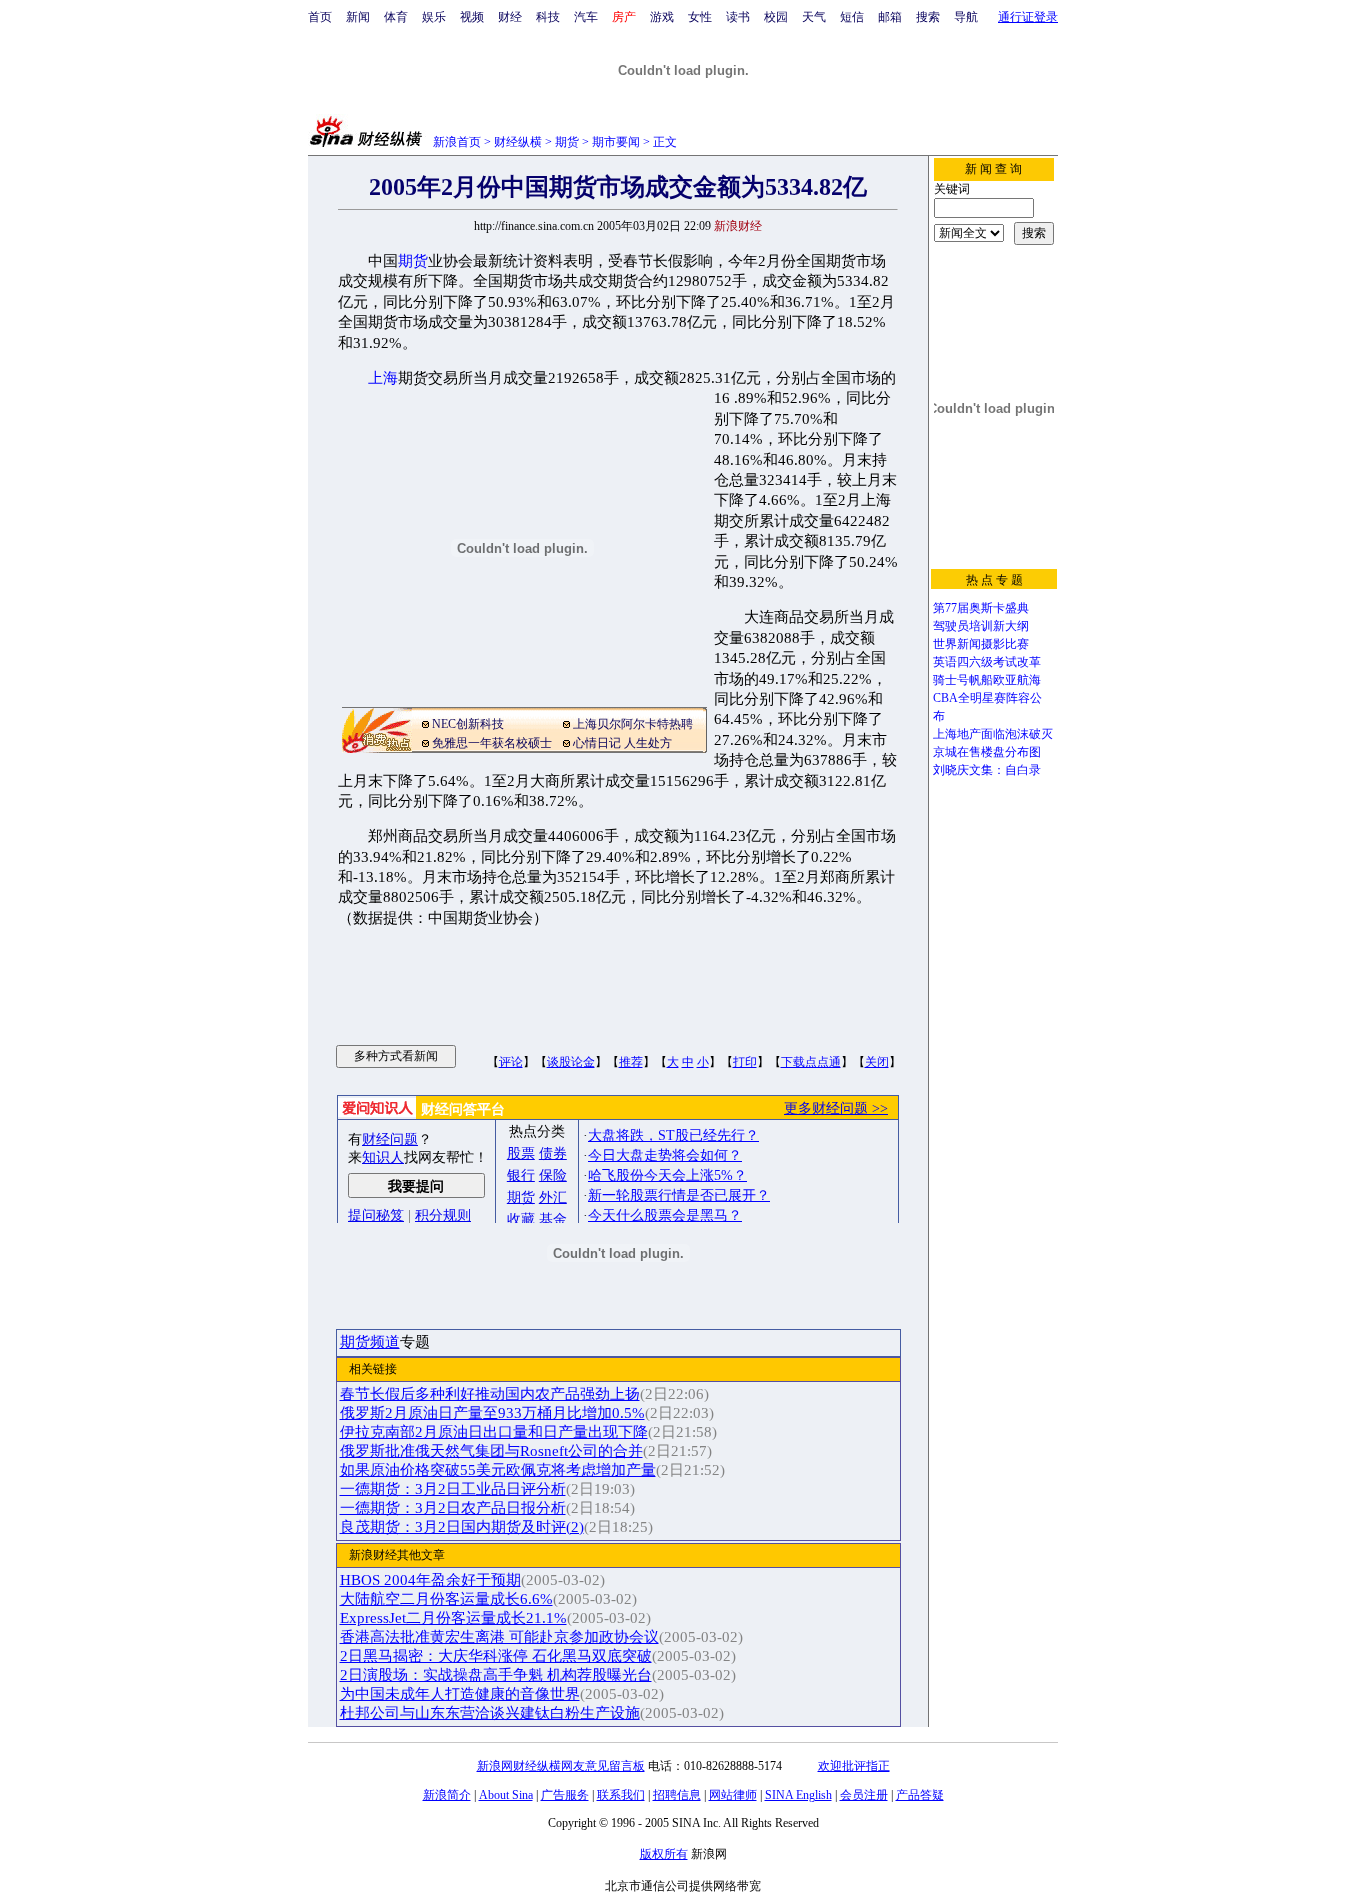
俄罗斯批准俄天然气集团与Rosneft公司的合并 (491, 1451)
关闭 (877, 1062)
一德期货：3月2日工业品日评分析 (453, 1489)
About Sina (506, 1795)
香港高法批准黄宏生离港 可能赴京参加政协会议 (499, 1637)
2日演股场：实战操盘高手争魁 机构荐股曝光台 (496, 1675)
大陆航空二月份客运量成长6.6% (446, 1599)
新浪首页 (457, 142)
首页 (320, 17)
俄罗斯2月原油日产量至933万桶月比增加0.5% (492, 1413)
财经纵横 (518, 142)
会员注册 (864, 1795)
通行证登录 (1028, 17)
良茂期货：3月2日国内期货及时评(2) (462, 1527)
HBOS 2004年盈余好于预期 (430, 1580)
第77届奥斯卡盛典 (981, 608)
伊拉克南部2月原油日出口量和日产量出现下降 (494, 1432)
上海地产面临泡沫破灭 (993, 734)
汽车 (586, 17)
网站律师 (733, 1795)
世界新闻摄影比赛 (981, 644)
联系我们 (621, 1795)
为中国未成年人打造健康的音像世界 (460, 1694)
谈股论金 (571, 1062)
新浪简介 (447, 1795)
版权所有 (664, 1854)
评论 (511, 1062)
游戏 (662, 17)
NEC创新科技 (468, 724)
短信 (852, 17)
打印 (745, 1062)
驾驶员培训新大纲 (981, 626)
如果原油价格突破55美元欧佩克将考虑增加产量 (498, 1470)
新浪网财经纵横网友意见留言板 (561, 1766)
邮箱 (890, 17)
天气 (814, 17)
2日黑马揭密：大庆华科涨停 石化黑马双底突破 (496, 1656)
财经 (510, 17)
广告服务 (565, 1795)
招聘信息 (677, 1795)
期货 (567, 142)
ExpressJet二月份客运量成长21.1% (453, 1618)
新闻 (358, 17)
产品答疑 (920, 1795)
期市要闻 (616, 142)
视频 (472, 17)
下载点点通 (811, 1062)
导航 (966, 17)
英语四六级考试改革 (987, 662)
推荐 (631, 1062)
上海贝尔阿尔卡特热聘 (633, 724)
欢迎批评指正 (854, 1766)
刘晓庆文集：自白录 (987, 770)
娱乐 (434, 17)
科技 (548, 17)
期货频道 (370, 1342)
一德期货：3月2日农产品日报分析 (453, 1508)
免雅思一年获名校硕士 (492, 743)
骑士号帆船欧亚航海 (987, 680)
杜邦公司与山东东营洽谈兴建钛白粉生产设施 (490, 1713)
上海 (383, 378)
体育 (396, 17)
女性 (700, 17)
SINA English (798, 1795)
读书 (738, 17)
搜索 (928, 17)
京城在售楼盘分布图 (987, 752)
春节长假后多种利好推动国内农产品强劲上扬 (490, 1394)
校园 (776, 17)
